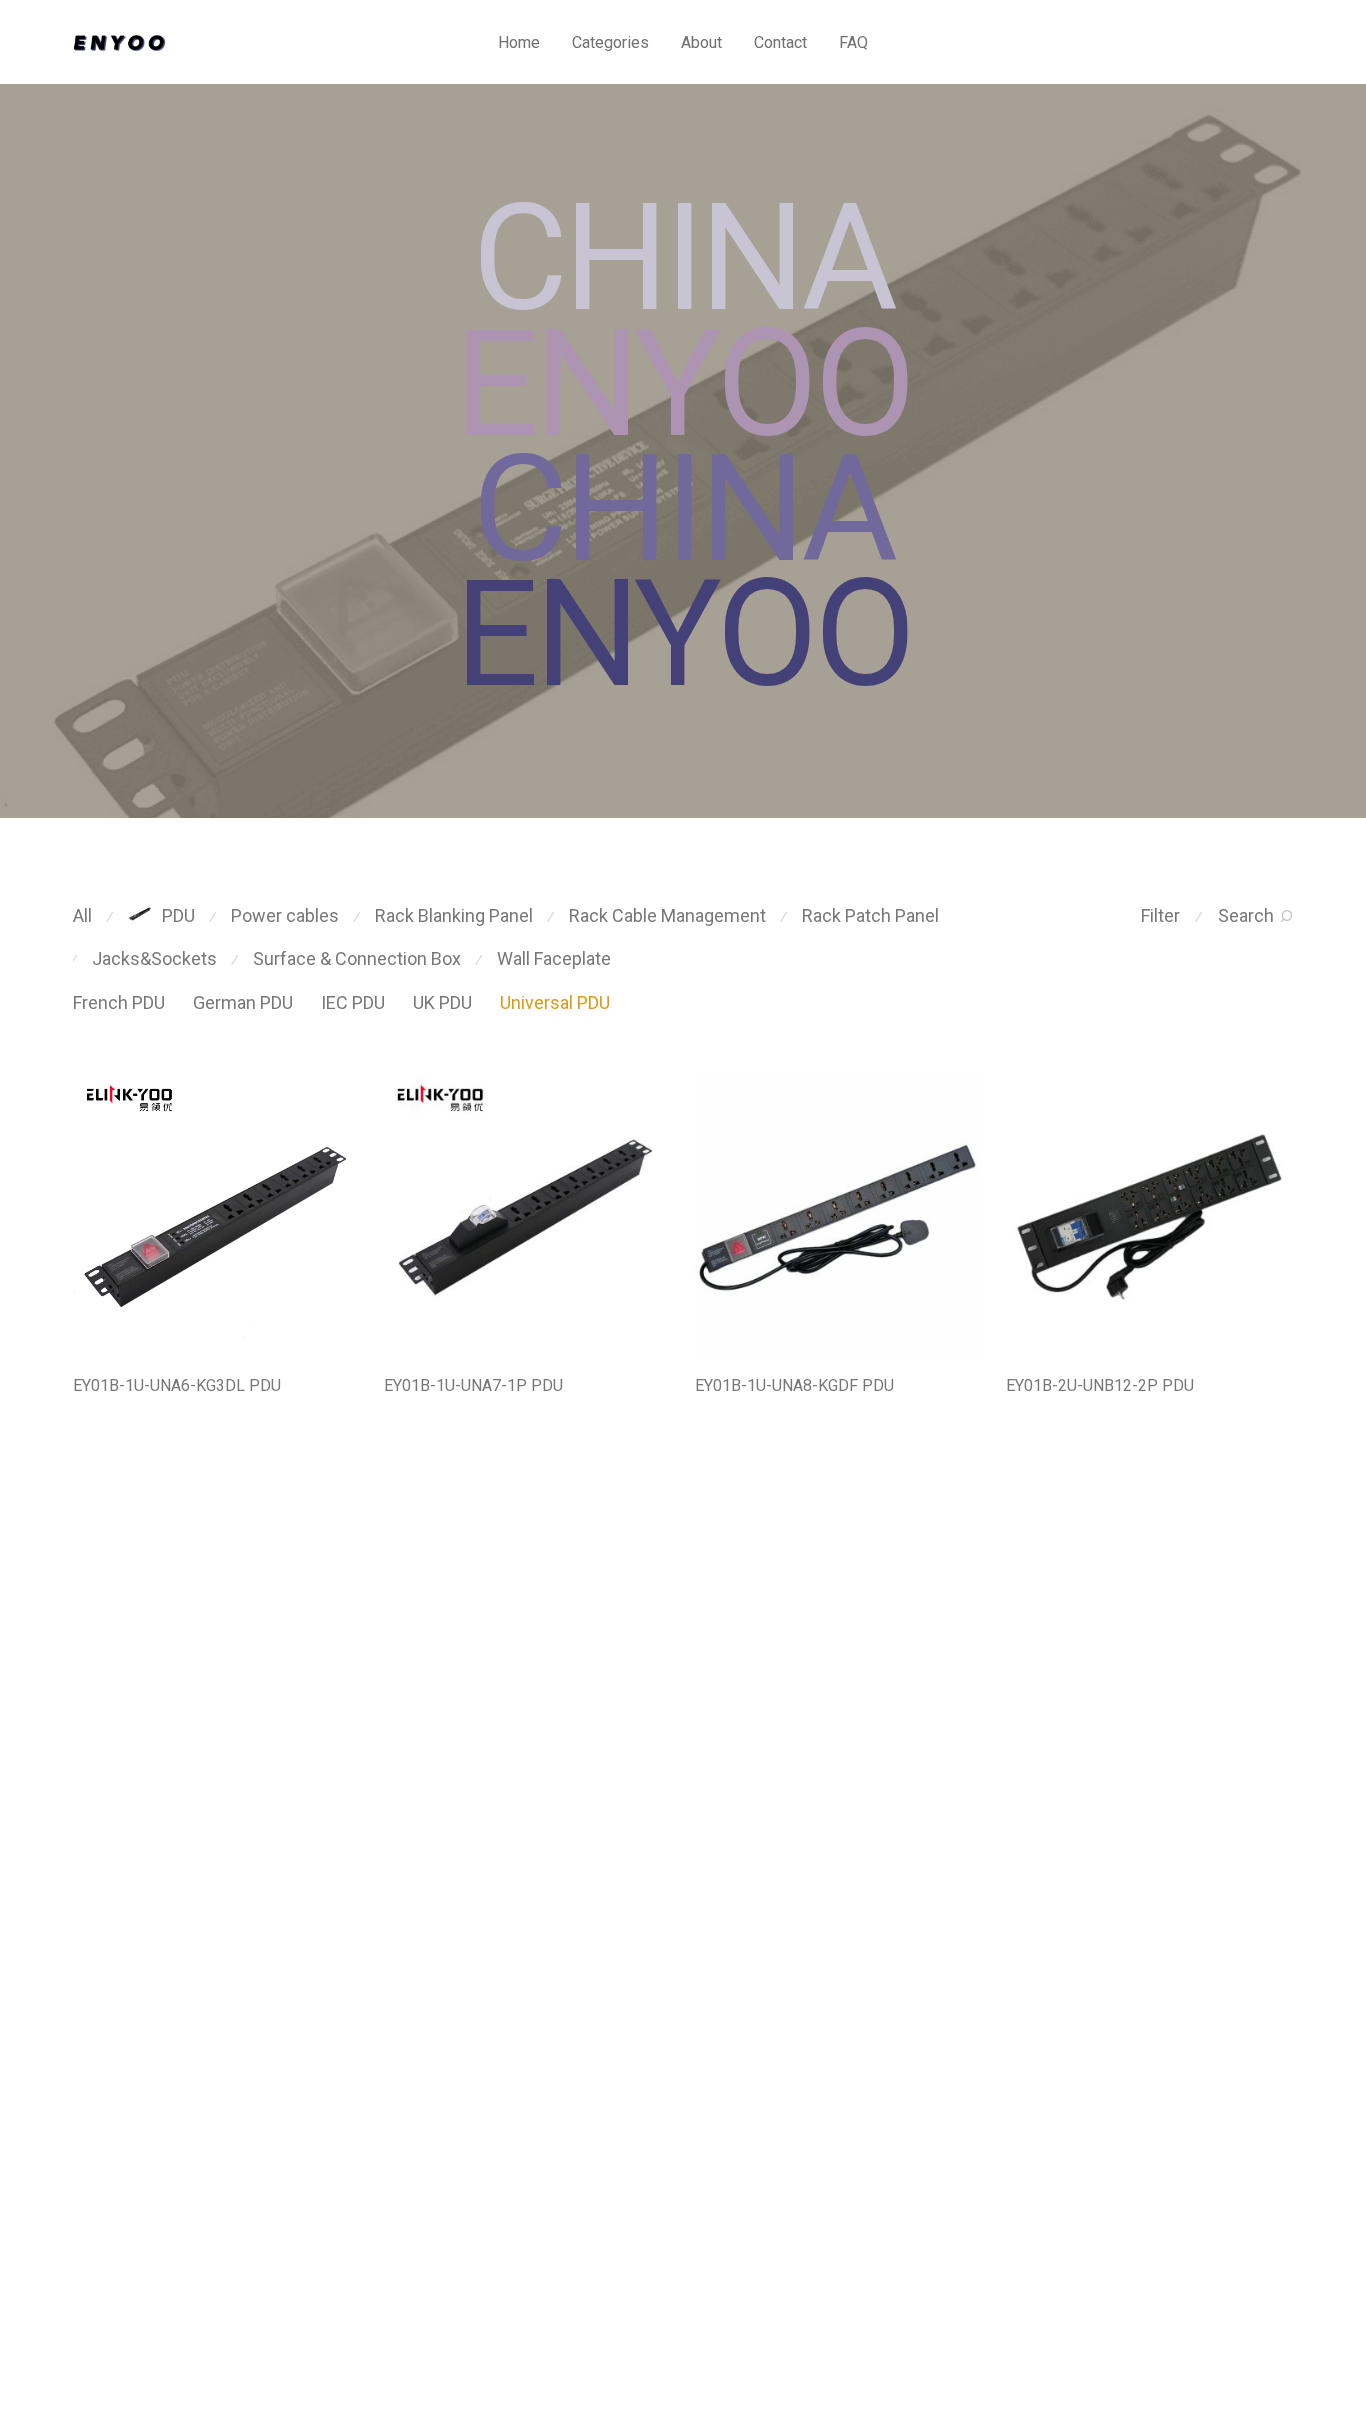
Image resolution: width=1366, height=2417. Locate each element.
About (701, 42)
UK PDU (442, 1002)
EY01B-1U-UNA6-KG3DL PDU (177, 1385)
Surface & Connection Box (357, 958)
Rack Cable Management (667, 915)
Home (519, 42)
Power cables (285, 915)
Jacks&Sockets (154, 958)
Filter (1160, 915)
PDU (178, 915)
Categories (610, 42)
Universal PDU (555, 1002)
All (82, 915)
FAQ (853, 42)
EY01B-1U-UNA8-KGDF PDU (794, 1385)
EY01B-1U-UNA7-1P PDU (473, 1385)
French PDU (119, 1002)
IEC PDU (353, 1002)
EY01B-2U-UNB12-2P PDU (1100, 1385)
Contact (780, 42)
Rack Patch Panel (870, 915)
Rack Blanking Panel (454, 915)
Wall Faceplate (554, 958)
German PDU (243, 1002)
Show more (99, 1412)
